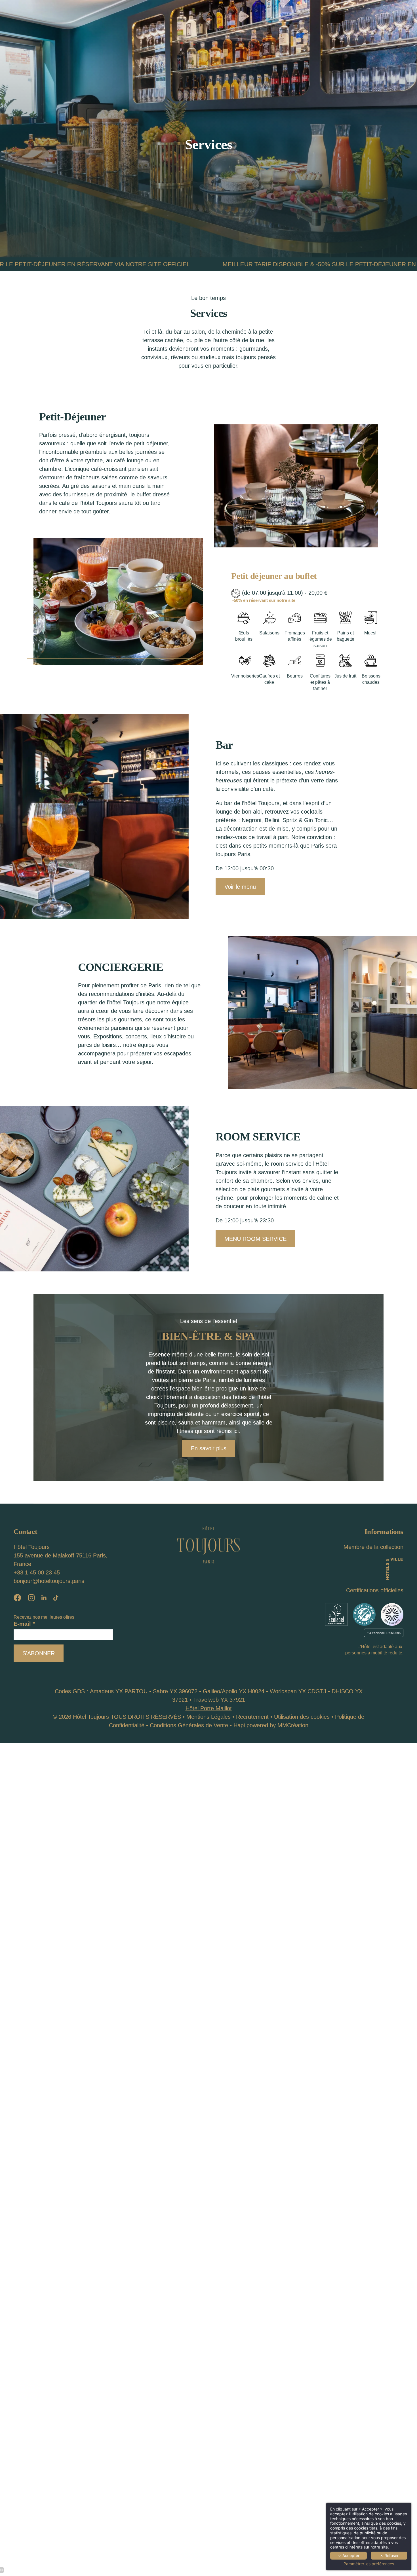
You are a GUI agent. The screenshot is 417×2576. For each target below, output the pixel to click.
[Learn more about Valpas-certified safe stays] (392, 1614)
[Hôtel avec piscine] (394, 1568)
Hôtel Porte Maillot (209, 1708)
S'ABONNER (39, 1653)
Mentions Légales (208, 1717)
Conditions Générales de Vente (189, 1725)
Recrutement (252, 1717)
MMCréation (293, 1725)
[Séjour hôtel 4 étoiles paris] (31, 1598)
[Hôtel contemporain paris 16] (336, 1614)
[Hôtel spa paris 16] (56, 1598)
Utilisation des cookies (302, 1717)
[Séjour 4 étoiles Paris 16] (17, 1598)
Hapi (239, 1725)
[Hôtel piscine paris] (44, 1598)
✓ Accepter (349, 2555)
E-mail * (24, 1624)
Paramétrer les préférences (369, 2564)
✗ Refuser (389, 2555)
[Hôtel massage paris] (208, 1544)
